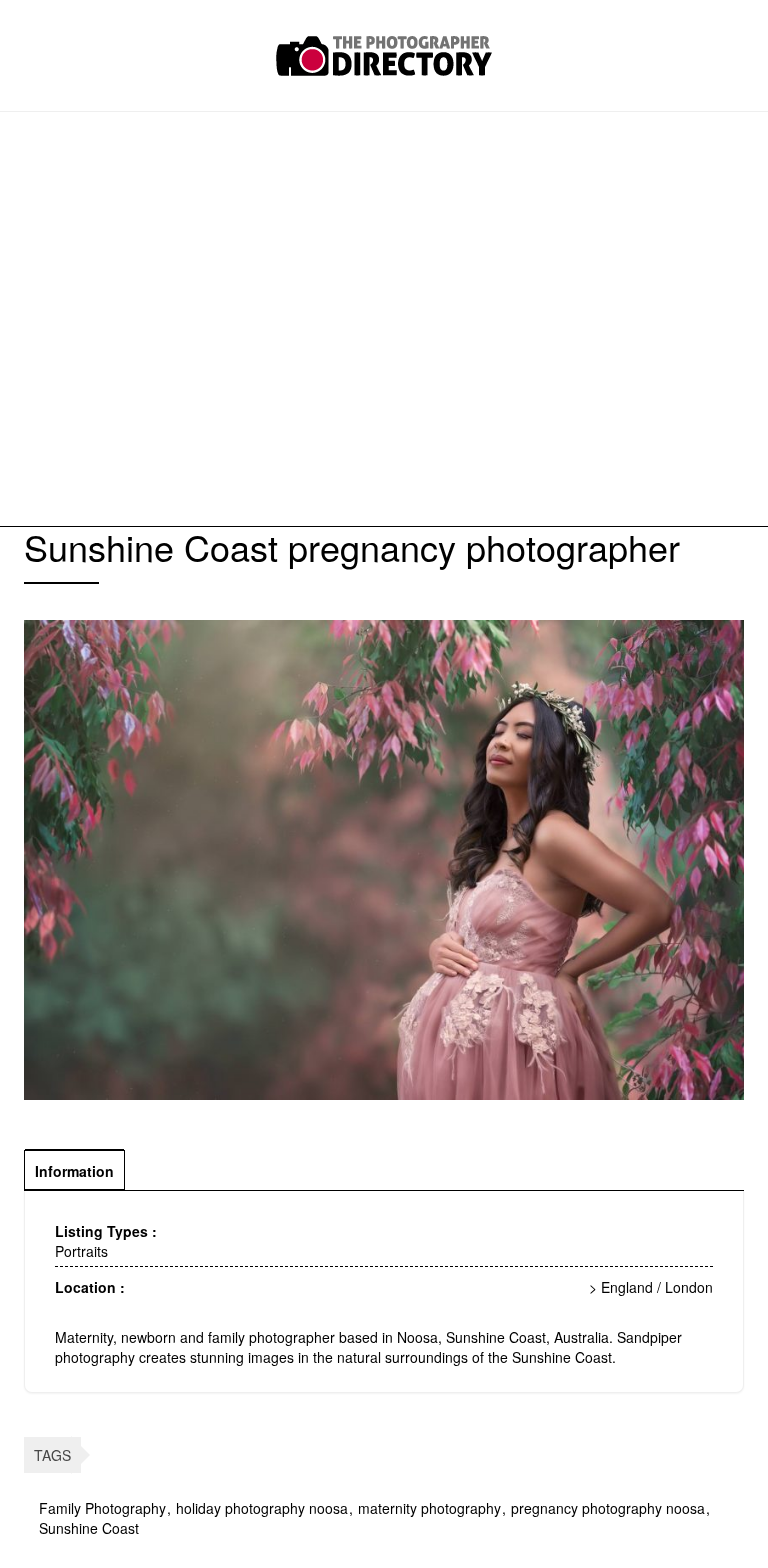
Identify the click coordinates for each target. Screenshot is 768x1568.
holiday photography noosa (262, 1508)
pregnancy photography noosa (608, 1508)
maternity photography (429, 1508)
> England (621, 1287)
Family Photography (102, 1508)
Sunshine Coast (89, 1528)
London (689, 1287)
